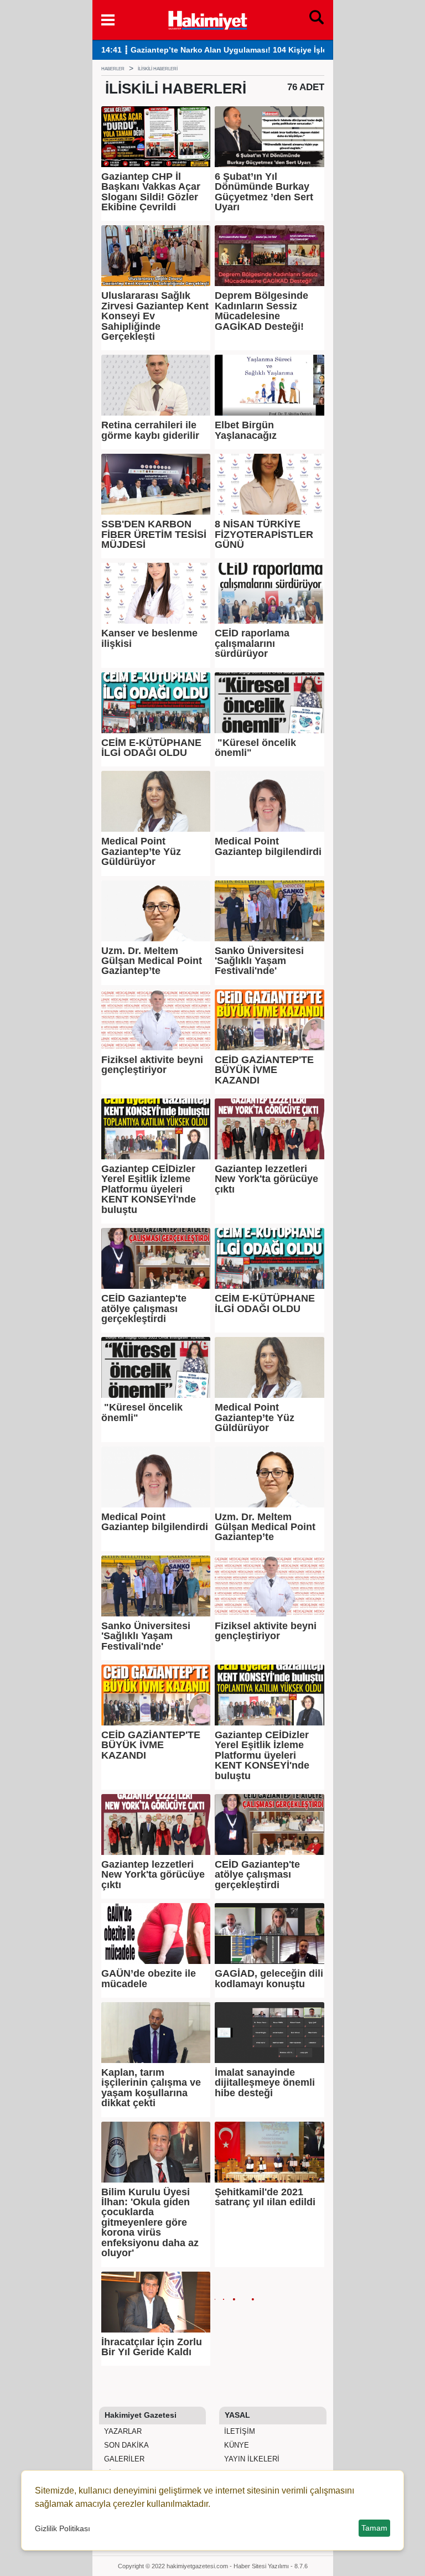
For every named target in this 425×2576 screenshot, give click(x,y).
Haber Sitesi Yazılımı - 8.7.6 (271, 2566)
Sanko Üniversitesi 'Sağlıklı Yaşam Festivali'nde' (259, 961)
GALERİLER (123, 2459)
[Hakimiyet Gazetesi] (207, 19)
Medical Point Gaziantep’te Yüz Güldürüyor (141, 851)
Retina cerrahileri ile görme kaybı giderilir (150, 430)
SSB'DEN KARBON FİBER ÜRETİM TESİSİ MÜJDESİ (154, 534)
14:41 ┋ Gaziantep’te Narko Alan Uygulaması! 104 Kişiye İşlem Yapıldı (231, 50)
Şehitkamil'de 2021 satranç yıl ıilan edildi (265, 2197)
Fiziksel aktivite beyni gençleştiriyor (152, 1065)
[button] (108, 20)
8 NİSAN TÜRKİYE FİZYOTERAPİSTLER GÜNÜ (264, 534)
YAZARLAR (122, 2431)
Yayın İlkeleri (251, 2459)
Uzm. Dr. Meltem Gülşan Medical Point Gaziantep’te (152, 961)
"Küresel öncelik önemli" (255, 748)
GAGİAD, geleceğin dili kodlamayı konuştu (269, 1979)
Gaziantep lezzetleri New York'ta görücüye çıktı (266, 1179)
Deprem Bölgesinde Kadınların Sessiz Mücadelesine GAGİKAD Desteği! (261, 311)
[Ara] (317, 20)
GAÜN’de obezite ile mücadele (149, 1979)
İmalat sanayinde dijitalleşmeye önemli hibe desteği (265, 2083)
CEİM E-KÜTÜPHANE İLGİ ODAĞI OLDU (151, 748)
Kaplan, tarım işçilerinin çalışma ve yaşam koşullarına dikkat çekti (151, 2088)
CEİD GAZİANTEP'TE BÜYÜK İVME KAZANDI (264, 1070)
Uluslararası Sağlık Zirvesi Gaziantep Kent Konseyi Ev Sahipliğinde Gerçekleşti (155, 316)
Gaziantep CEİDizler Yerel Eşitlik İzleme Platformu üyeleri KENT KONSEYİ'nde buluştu (149, 1189)
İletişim (239, 2431)
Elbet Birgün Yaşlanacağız (246, 430)
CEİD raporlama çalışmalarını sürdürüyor (252, 643)
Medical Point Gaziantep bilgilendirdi (268, 846)
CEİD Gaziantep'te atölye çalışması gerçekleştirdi (144, 1308)
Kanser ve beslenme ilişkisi (149, 638)
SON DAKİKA (125, 2445)
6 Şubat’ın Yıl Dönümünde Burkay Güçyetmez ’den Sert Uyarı (264, 192)
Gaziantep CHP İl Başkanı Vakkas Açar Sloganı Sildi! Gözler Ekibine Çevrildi (151, 192)
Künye (235, 2445)
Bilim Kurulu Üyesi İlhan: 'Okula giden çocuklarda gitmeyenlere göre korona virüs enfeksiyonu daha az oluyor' (150, 2223)
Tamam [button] (374, 2528)
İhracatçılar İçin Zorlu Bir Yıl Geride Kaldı (152, 2347)
